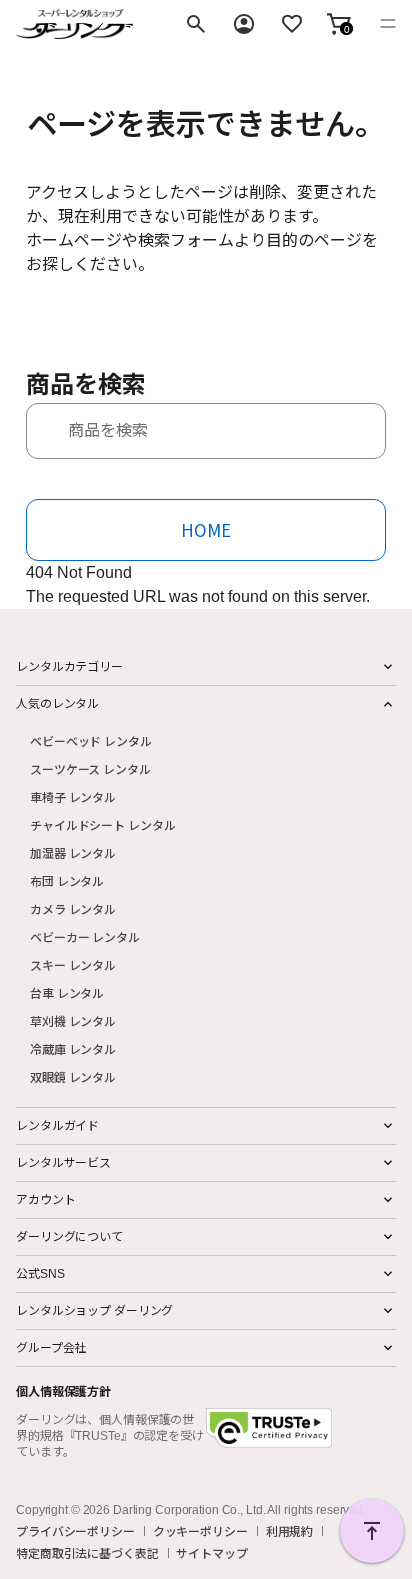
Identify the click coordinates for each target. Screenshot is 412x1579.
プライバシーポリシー (75, 1531)
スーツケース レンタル (90, 768)
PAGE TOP (372, 1531)
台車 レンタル (67, 992)
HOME (206, 529)
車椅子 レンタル (73, 796)
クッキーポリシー (200, 1531)
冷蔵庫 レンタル (73, 1048)
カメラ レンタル (73, 908)
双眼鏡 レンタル (73, 1076)
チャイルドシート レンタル (102, 824)
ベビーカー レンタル (85, 936)
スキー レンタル (73, 964)
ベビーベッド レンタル (91, 740)
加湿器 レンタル (73, 852)
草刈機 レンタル (73, 1020)
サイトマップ (211, 1553)
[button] (339, 24)
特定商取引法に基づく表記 (87, 1553)
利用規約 (290, 1531)
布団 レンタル (67, 880)
